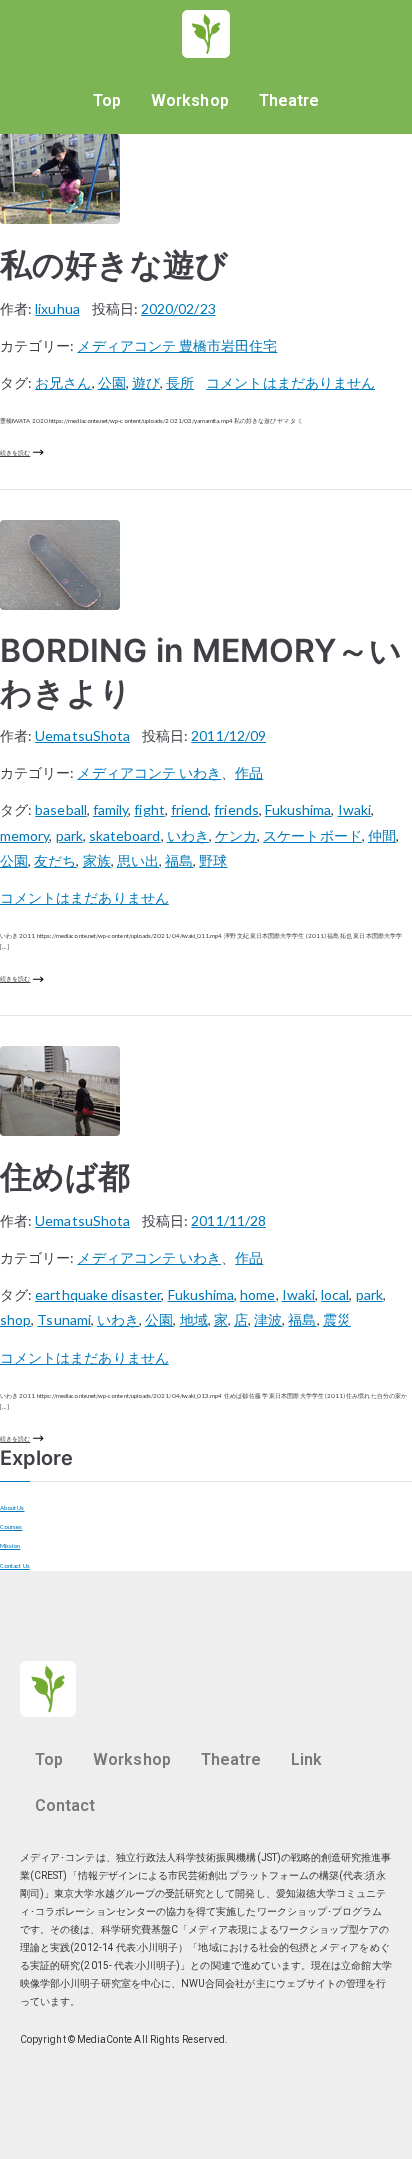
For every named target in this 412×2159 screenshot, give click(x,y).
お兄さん (63, 382)
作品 (249, 772)
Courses (11, 1526)
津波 (268, 1319)
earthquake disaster (98, 1294)
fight (149, 809)
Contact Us (15, 1565)
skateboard (125, 835)
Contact (65, 1805)
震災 (337, 1319)
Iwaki (354, 809)
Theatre (289, 100)
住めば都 (65, 1176)
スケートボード (312, 835)
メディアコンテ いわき (149, 772)
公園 (112, 382)
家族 (97, 860)
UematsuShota (82, 735)
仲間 (382, 835)
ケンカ (236, 835)
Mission (10, 1545)
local (335, 1294)
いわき (188, 835)
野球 (213, 860)
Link (306, 1759)
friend (189, 809)
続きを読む (15, 452)
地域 (194, 1319)
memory (24, 835)
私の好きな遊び (114, 264)
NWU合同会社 (213, 1983)
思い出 (138, 860)
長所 (180, 382)
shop (15, 1319)
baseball (61, 809)
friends (236, 809)
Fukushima (298, 809)
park (69, 835)
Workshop (190, 100)
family (110, 809)
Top (107, 100)
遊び (146, 382)
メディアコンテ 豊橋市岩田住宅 (177, 345)
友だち (55, 860)
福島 (179, 860)
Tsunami (63, 1319)
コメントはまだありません (290, 382)
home (257, 1294)
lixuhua (57, 308)
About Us (12, 1507)
